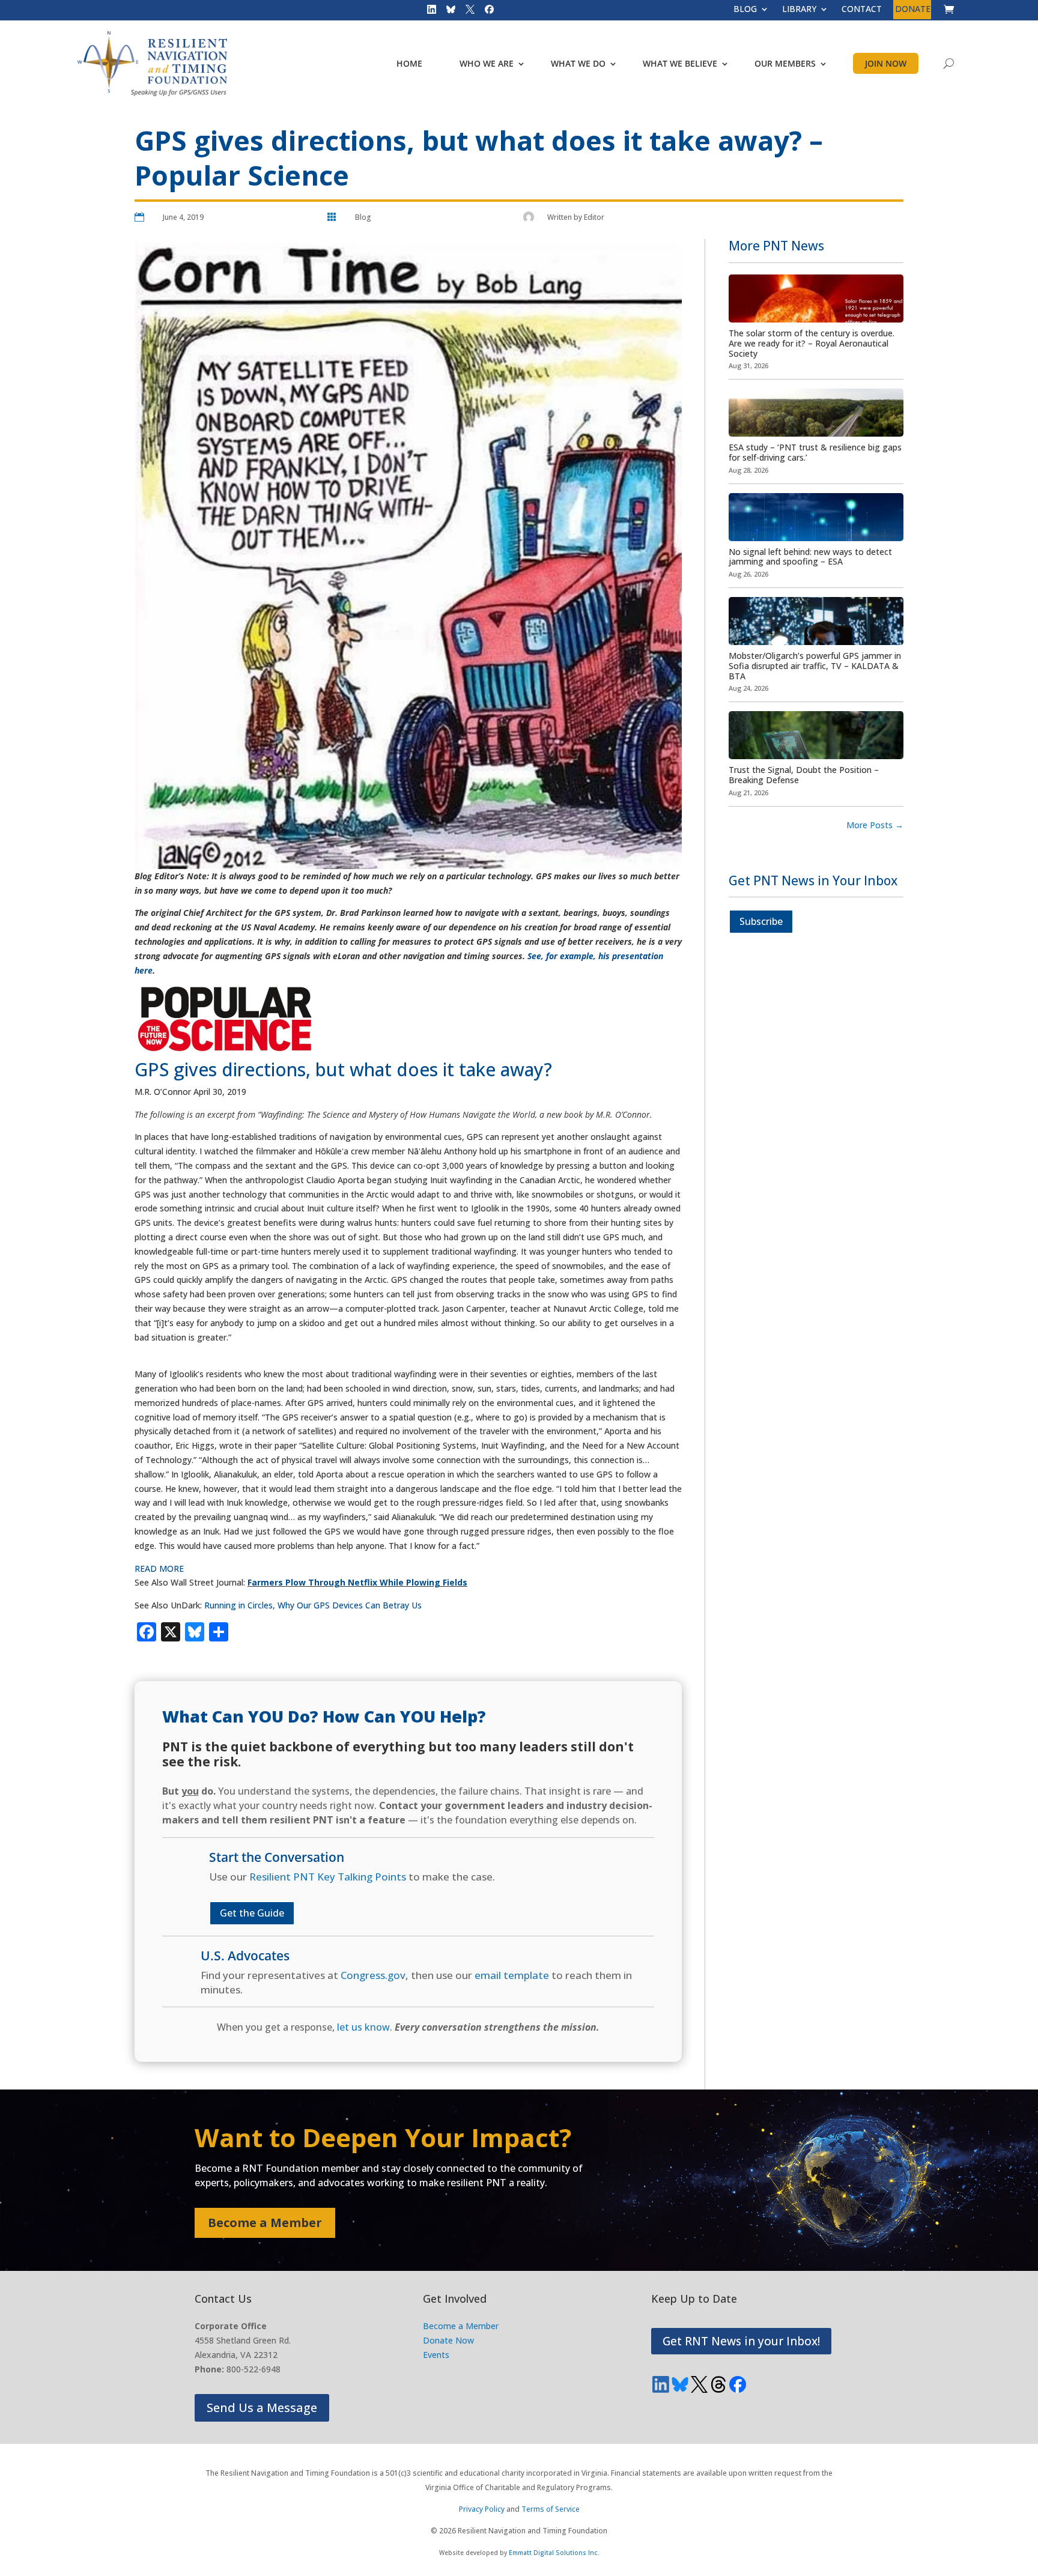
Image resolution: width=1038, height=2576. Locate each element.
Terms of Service (551, 2509)
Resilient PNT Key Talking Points (328, 1877)
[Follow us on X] (466, 12)
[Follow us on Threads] (718, 2384)
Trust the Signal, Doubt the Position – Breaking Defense (804, 775)
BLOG (745, 10)
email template (512, 1975)
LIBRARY (799, 10)
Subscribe (761, 921)
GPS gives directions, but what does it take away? (346, 1069)
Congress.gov (373, 1975)
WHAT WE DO (578, 63)
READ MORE (159, 1568)
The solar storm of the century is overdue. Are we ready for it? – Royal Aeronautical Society (812, 343)
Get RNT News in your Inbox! (741, 2341)
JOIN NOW (886, 63)
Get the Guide (252, 1913)
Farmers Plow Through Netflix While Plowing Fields (357, 1582)
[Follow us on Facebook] (485, 12)
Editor (594, 217)
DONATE (913, 10)
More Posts (875, 825)
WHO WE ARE (487, 63)
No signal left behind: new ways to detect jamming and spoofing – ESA (810, 557)
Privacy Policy (482, 2509)
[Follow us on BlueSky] (447, 12)
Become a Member (265, 2223)
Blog (363, 217)
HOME (409, 63)
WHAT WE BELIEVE (680, 63)
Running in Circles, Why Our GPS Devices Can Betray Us (312, 1605)
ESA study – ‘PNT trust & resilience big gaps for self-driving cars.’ (815, 452)
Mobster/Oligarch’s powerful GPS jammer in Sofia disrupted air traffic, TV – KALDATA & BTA (815, 666)
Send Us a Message (262, 2408)
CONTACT (862, 10)
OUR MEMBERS (785, 63)
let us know (363, 2027)
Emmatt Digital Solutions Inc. (554, 2553)
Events (436, 2355)
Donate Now (448, 2340)
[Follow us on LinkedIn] (428, 12)
